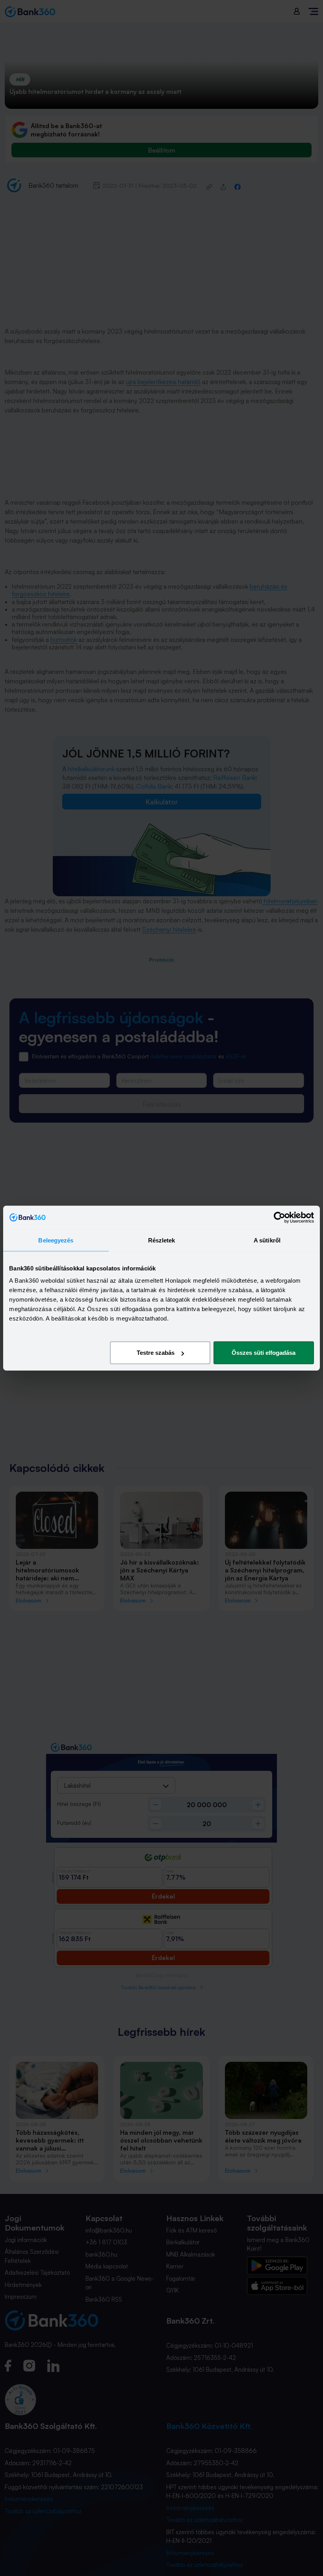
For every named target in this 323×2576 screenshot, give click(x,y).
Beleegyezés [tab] (56, 1240)
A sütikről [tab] (267, 1240)
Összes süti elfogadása (264, 1353)
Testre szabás (156, 1353)
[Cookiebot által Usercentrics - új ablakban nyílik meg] (279, 1217)
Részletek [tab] (162, 1240)
